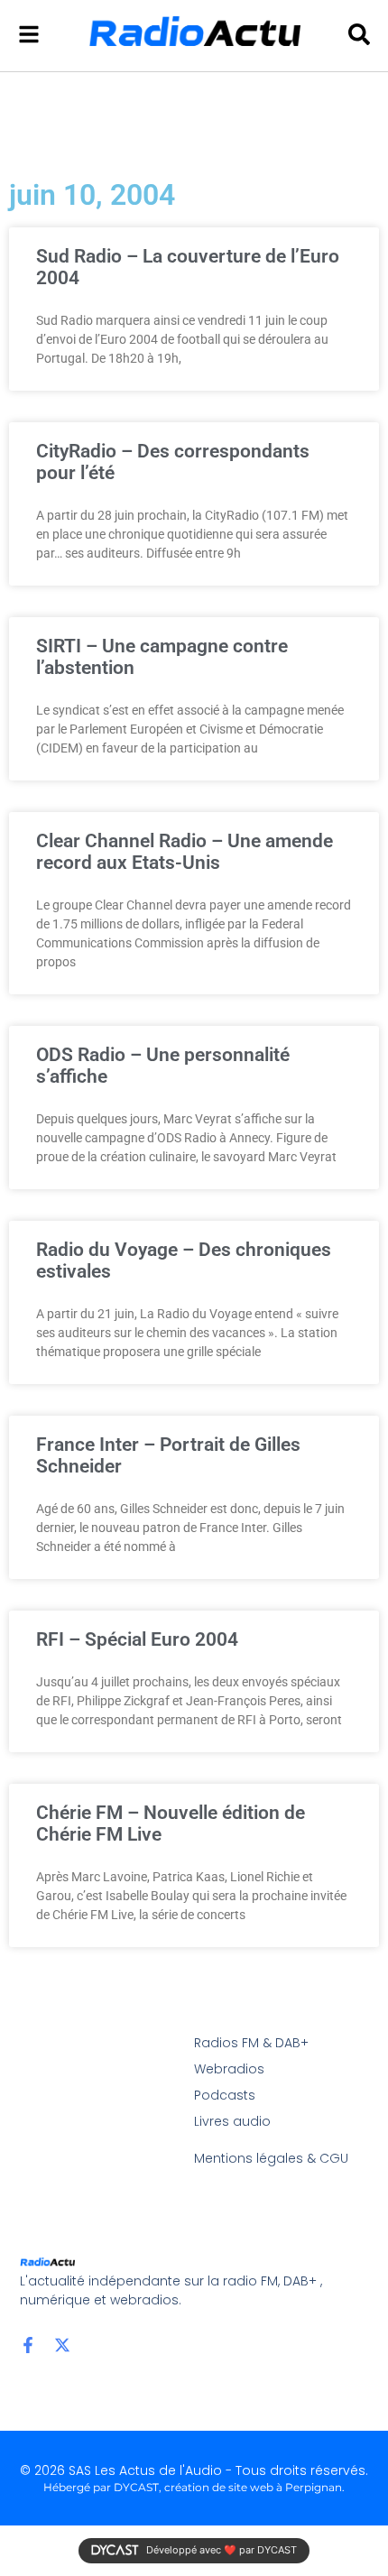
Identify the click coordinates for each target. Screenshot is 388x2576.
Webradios (229, 2069)
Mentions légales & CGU (271, 2158)
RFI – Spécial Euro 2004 (137, 1639)
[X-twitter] (62, 2345)
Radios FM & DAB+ (251, 2043)
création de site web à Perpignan (253, 2487)
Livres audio (232, 2121)
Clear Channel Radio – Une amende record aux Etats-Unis (185, 852)
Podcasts (225, 2095)
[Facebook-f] (28, 2345)
